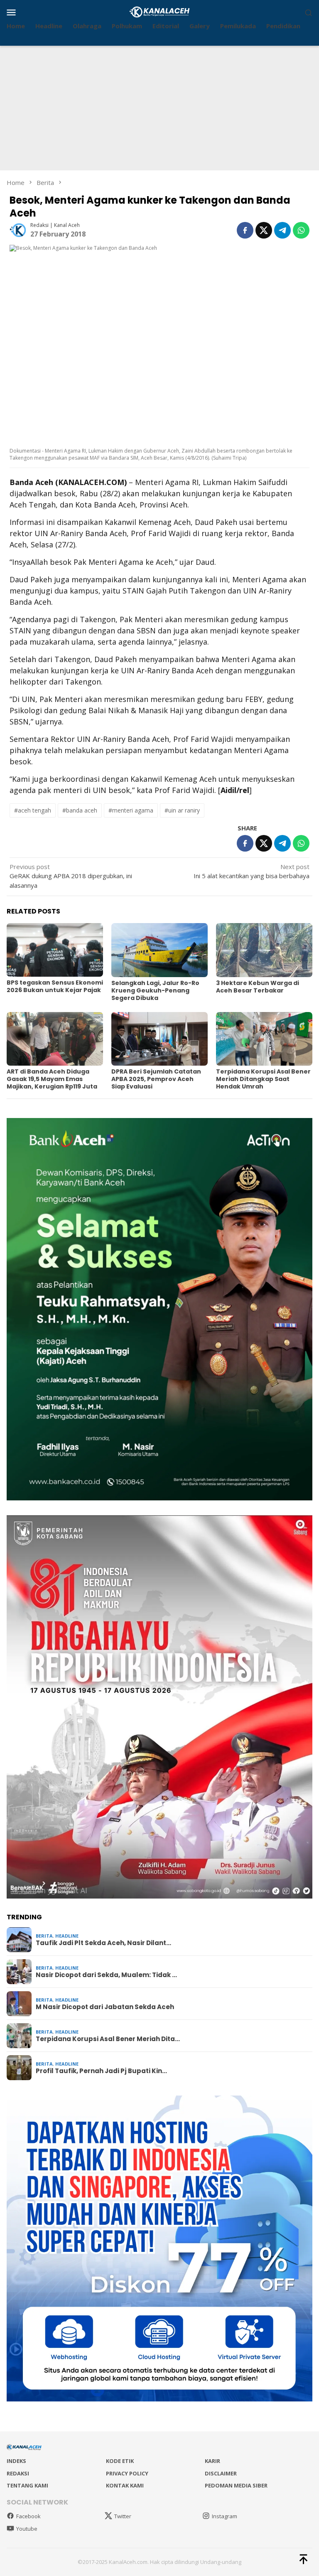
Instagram (225, 2516)
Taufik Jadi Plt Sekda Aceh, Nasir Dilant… (103, 1943)
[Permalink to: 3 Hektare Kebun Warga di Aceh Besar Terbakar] (264, 950)
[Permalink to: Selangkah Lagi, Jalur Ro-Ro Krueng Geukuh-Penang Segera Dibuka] (159, 950)
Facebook (28, 2516)
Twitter (123, 2516)
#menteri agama (131, 810)
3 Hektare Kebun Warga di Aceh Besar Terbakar (258, 987)
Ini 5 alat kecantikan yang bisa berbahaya (252, 871)
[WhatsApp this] (301, 230)
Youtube (27, 2529)
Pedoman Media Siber (236, 2485)
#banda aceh (80, 810)
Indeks (16, 2461)
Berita (44, 1936)
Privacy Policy (127, 2473)
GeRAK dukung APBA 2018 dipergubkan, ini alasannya (71, 876)
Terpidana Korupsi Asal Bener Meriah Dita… (108, 2039)
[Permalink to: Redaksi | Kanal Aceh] (18, 229)
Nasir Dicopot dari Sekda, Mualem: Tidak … (106, 1975)
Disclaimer (221, 2473)
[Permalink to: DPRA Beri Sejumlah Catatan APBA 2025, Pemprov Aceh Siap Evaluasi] (159, 1039)
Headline (67, 1936)
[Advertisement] (159, 108)
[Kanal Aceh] (160, 11)
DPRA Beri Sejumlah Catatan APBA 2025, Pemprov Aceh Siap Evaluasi (156, 1079)
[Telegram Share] (282, 230)
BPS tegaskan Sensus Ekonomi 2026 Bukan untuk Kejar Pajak (55, 986)
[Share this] (245, 230)
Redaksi (18, 2473)
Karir (212, 2461)
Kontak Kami (125, 2485)
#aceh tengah (33, 810)
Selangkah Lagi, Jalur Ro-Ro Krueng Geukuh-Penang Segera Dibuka (155, 990)
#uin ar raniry (182, 810)
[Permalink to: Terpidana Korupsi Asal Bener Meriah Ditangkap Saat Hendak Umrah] (264, 1039)
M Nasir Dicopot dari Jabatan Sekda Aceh (105, 2007)
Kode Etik (120, 2461)
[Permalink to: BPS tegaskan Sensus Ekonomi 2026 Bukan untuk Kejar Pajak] (55, 950)
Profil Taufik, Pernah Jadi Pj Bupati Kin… (101, 2071)
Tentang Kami (27, 2485)
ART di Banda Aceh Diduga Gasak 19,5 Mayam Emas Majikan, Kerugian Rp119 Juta (52, 1079)
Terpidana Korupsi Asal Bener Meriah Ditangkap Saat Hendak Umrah (263, 1079)
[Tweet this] (264, 230)
